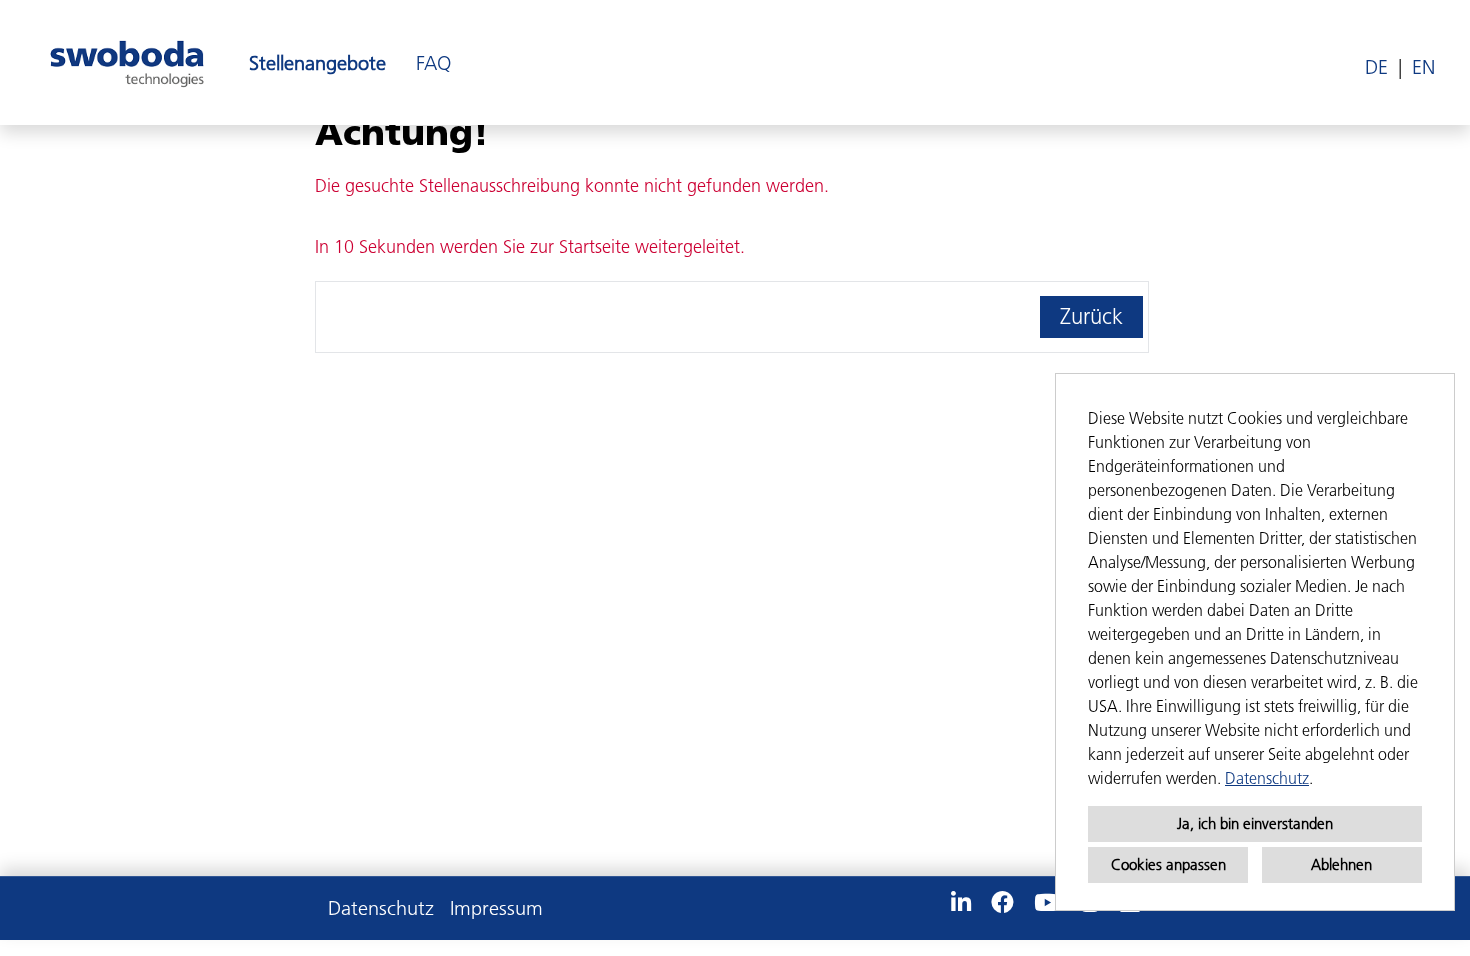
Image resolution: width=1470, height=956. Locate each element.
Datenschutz (1267, 778)
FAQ (433, 63)
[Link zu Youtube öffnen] (1047, 903)
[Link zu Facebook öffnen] (1002, 903)
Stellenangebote (317, 63)
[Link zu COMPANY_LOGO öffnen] (127, 62)
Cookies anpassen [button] (1168, 864)
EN (1423, 67)
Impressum (496, 908)
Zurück (1091, 316)
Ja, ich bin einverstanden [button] (1255, 823)
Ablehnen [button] (1341, 864)
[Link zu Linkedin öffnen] (961, 903)
